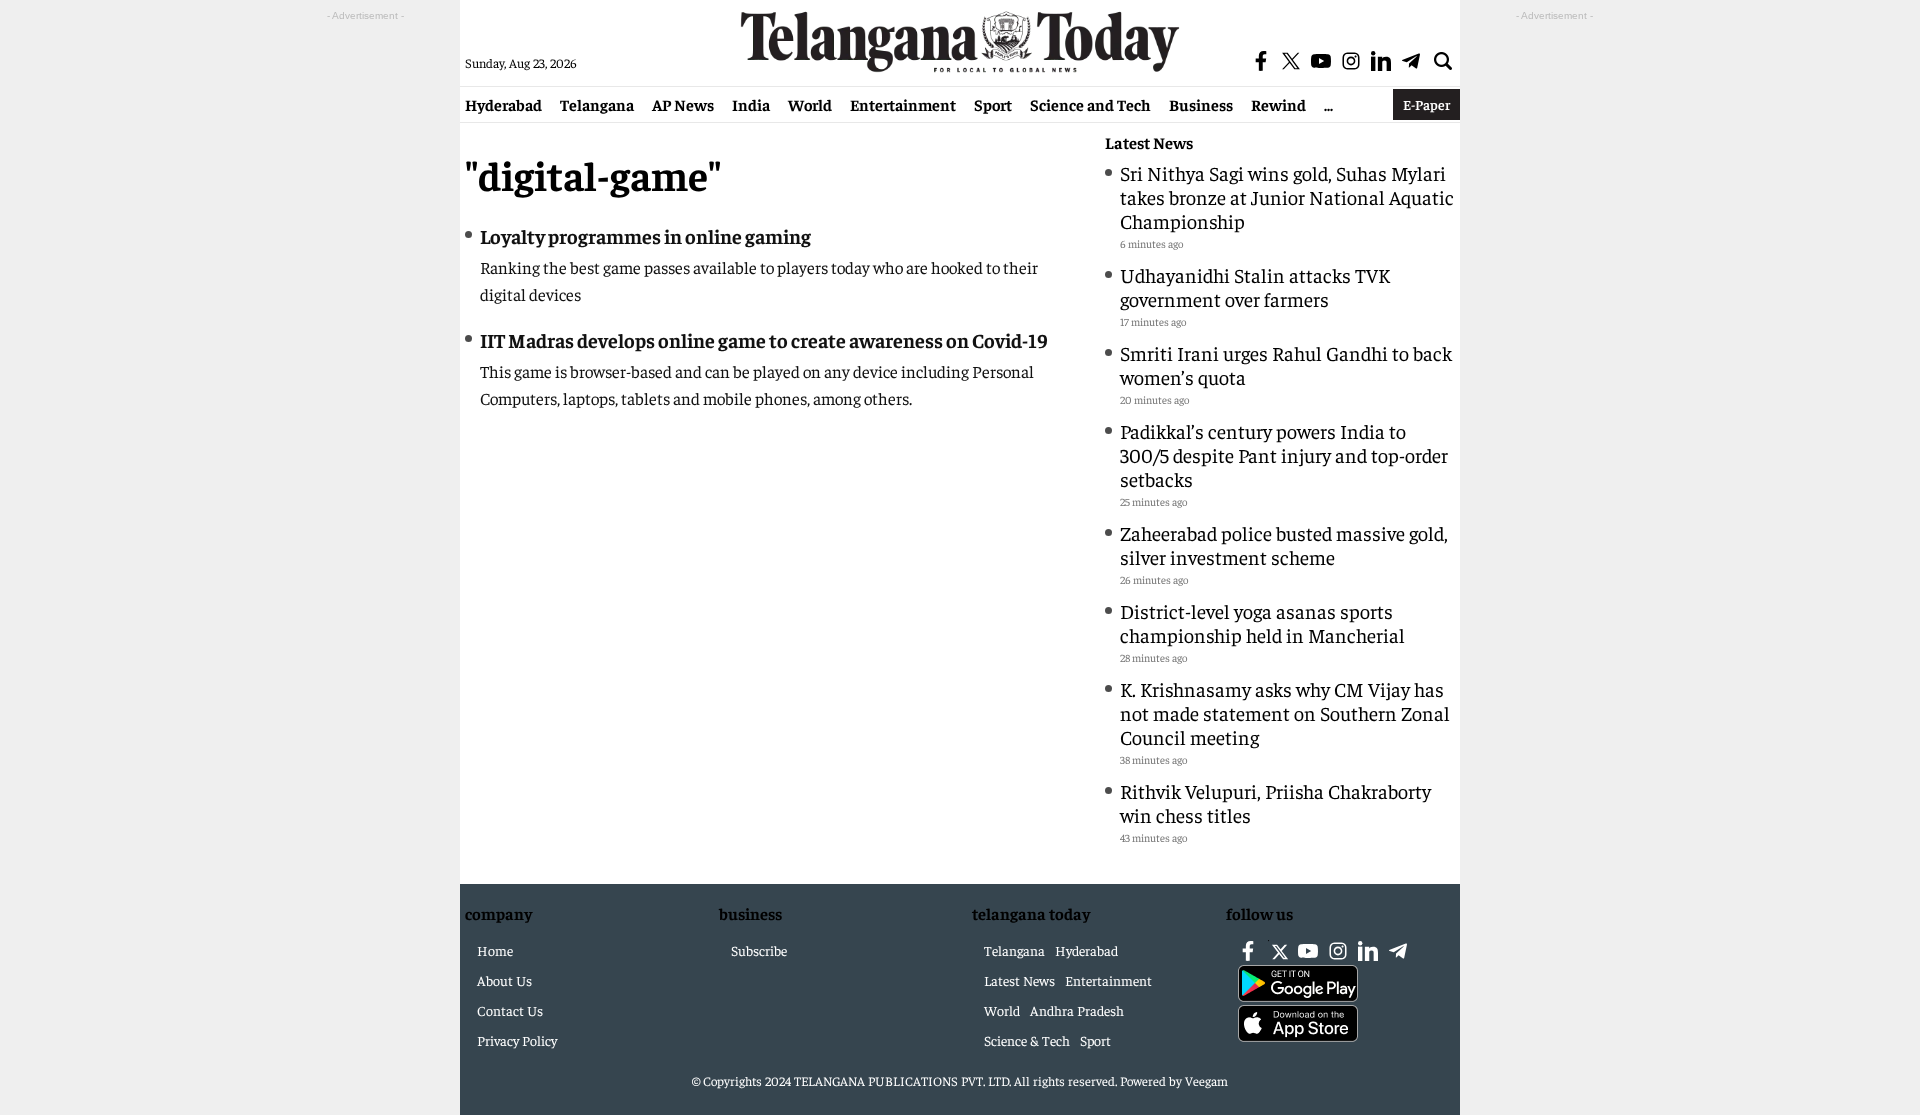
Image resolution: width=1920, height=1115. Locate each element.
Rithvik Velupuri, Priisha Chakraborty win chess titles (1275, 802)
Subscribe (759, 950)
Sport (993, 104)
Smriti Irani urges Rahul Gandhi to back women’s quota (1286, 364)
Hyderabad (503, 104)
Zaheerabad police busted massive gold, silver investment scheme (1284, 544)
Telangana (597, 104)
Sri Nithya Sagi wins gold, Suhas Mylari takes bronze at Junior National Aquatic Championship (1287, 196)
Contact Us (510, 1010)
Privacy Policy (517, 1040)
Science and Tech (1090, 104)
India (751, 104)
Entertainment (903, 104)
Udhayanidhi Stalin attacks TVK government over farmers (1255, 286)
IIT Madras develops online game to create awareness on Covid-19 (764, 339)
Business (1201, 104)
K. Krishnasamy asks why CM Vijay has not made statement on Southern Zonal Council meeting (1285, 712)
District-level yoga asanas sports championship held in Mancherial (1262, 622)
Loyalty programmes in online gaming (645, 235)
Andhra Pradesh (1077, 1010)
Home (495, 950)
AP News (683, 104)
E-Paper (1426, 104)
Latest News (1149, 142)
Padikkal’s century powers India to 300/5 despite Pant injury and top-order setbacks (1284, 454)
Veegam (1206, 1080)
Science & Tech (1027, 1040)
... (1328, 104)
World (810, 104)
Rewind (1278, 104)
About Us (504, 980)
